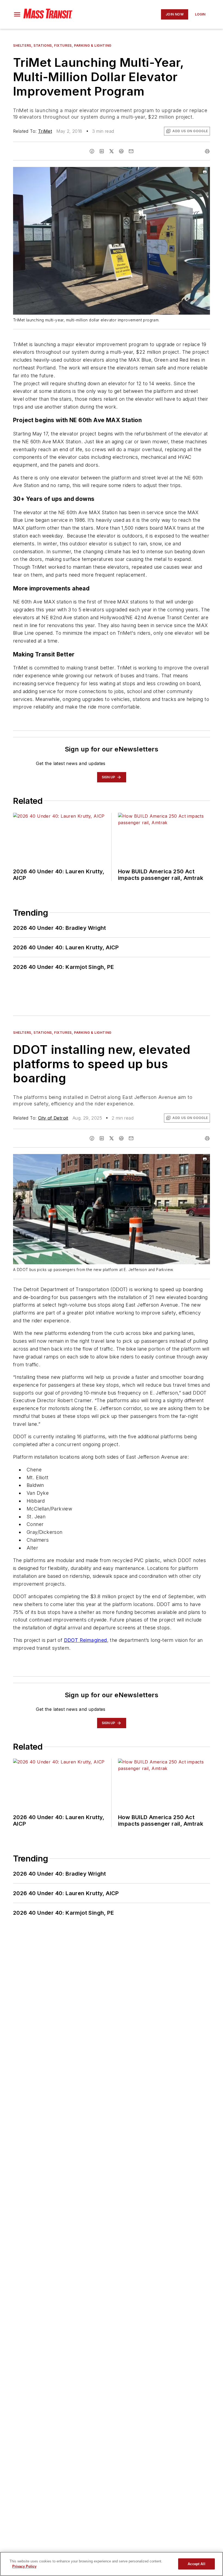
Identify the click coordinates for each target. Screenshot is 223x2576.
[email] (131, 151)
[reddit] (121, 151)
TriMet (45, 131)
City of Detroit (53, 1118)
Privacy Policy (24, 2566)
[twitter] (112, 151)
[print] (207, 151)
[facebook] (92, 151)
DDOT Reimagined (86, 1640)
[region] (112, 2564)
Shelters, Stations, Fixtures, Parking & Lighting (62, 45)
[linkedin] (102, 151)
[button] (17, 14)
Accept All (196, 2564)
